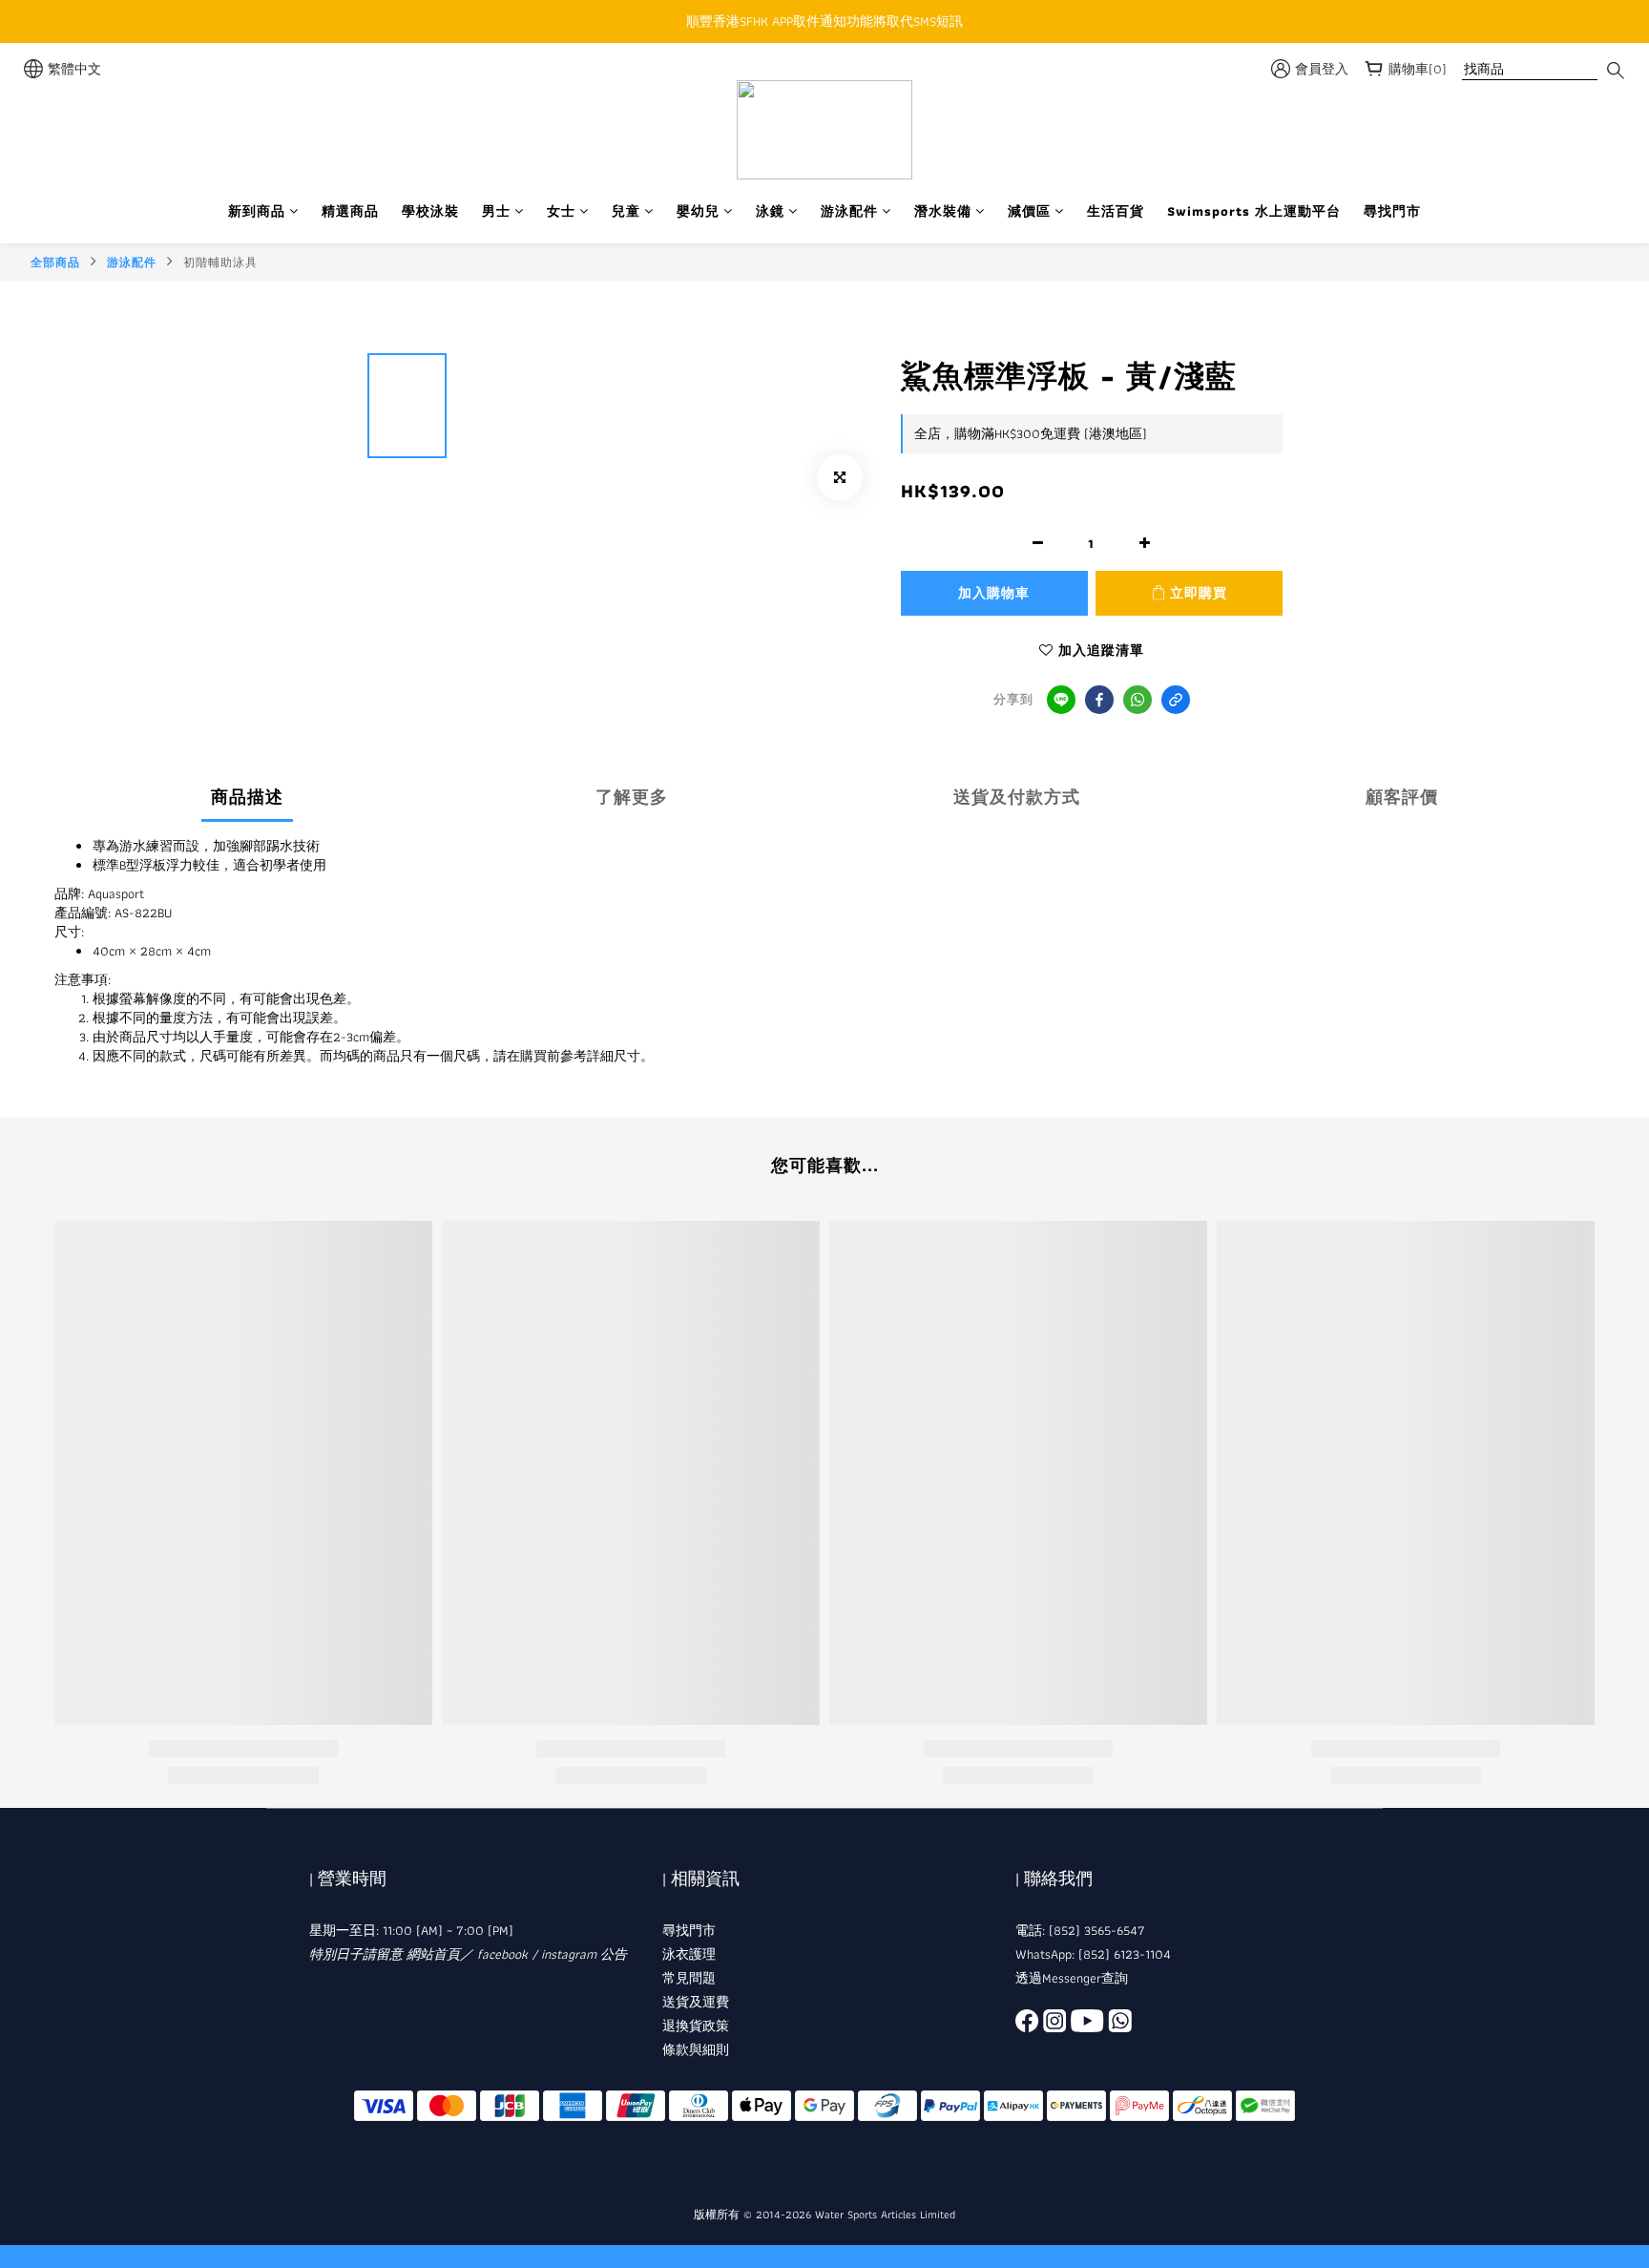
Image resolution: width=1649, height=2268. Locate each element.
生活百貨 (1116, 211)
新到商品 (257, 211)
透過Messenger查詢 (1072, 1978)
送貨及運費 (696, 2002)
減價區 (1029, 211)
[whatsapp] (1138, 700)
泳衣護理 (689, 1954)
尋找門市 (1392, 211)
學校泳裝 (430, 211)
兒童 (626, 211)
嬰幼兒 (698, 211)
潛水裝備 (943, 211)
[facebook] (1099, 700)
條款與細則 (696, 2049)
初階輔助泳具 (220, 262)
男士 (496, 211)
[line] (1061, 700)
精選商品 (350, 211)
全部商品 (55, 262)
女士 (561, 211)
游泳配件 (849, 211)
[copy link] (1176, 700)
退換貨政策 (696, 2026)
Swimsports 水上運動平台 (1254, 211)
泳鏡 (770, 211)
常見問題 (689, 1978)
